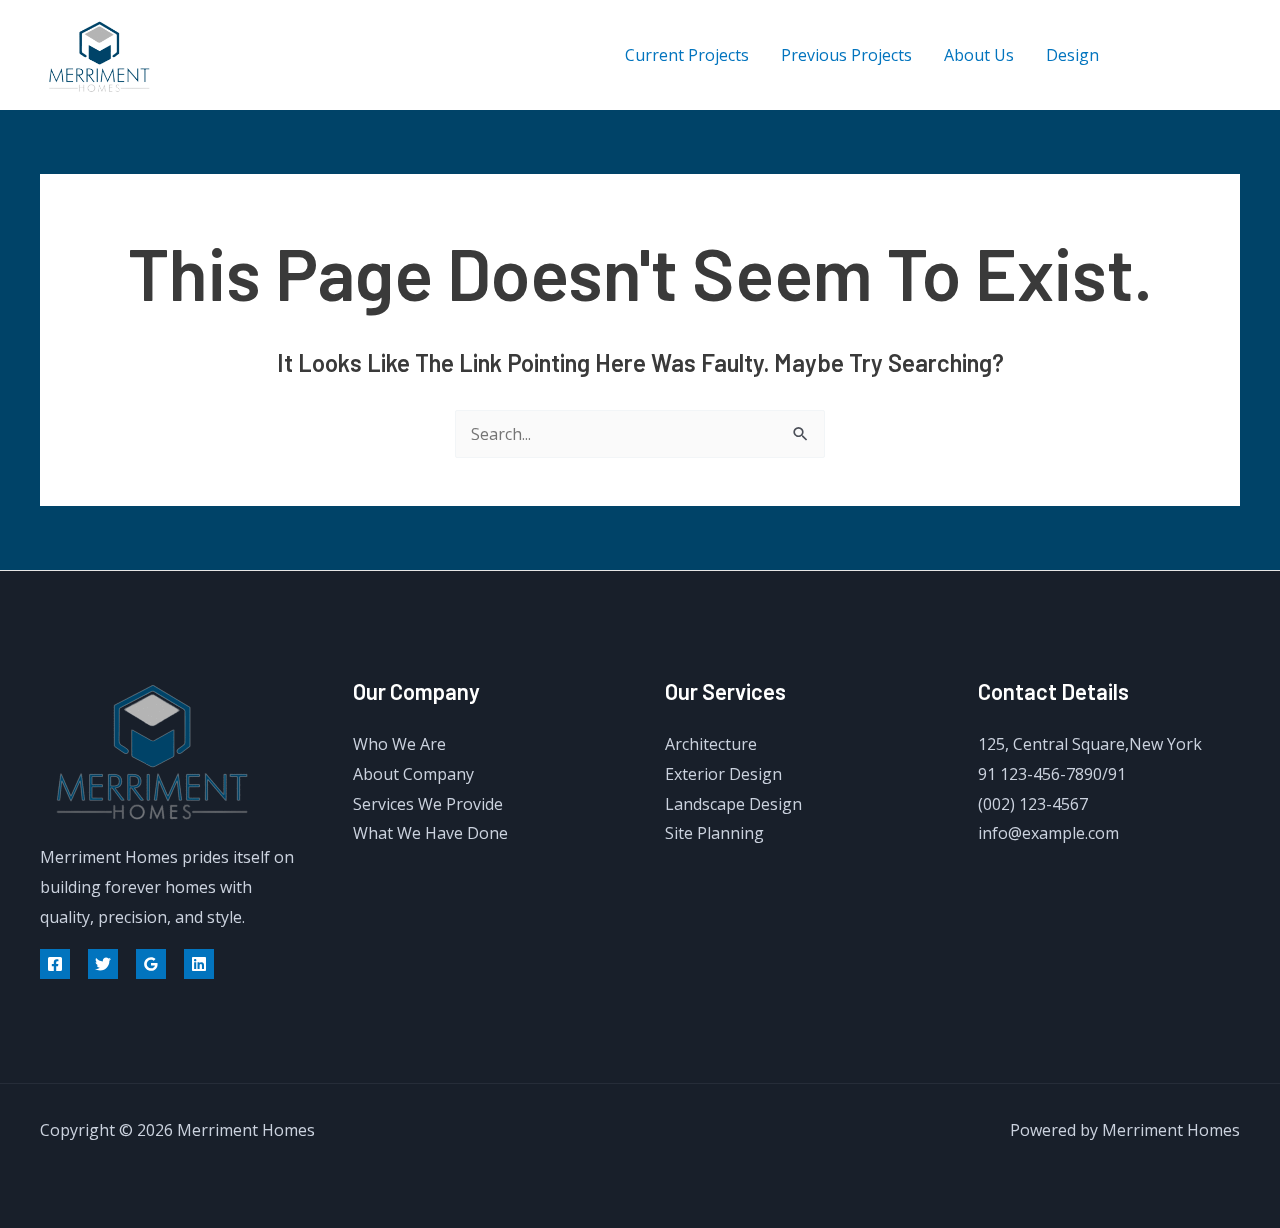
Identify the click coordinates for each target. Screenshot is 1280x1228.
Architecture (711, 744)
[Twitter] (1187, 55)
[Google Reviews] (151, 964)
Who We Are (399, 744)
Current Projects (687, 55)
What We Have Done (430, 833)
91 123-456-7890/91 (1052, 774)
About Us (979, 55)
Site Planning (714, 833)
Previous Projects (846, 55)
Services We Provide (428, 804)
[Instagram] (1232, 55)
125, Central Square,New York (1090, 744)
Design (1072, 55)
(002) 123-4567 (1033, 804)
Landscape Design (733, 804)
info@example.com (1048, 833)
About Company (413, 774)
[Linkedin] (199, 964)
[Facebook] (1142, 55)
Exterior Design (723, 774)
